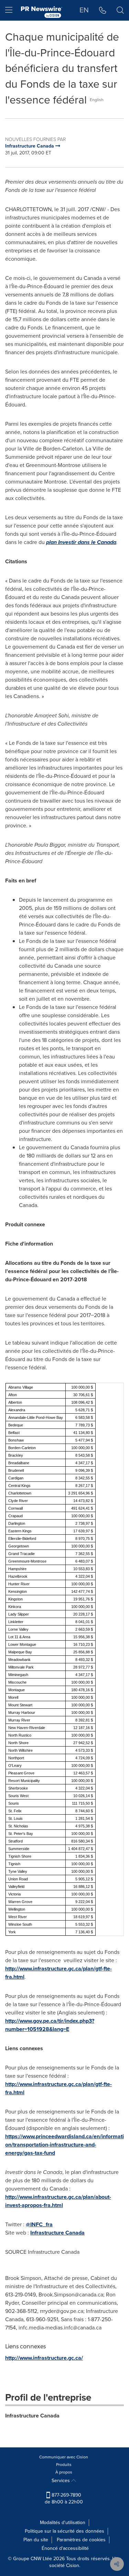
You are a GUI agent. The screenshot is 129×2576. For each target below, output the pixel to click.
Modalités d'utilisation (63, 2523)
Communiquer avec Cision (64, 2457)
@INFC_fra (39, 2224)
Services (61, 2481)
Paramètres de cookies (81, 2540)
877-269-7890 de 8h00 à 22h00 (64, 2498)
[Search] (120, 10)
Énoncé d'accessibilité (65, 2548)
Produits (64, 2465)
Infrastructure (57, 2233)
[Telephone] (103, 10)
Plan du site (36, 2540)
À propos (64, 2472)
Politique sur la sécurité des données (64, 2531)
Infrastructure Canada (32, 2416)
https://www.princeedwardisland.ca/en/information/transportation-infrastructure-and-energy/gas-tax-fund (64, 2145)
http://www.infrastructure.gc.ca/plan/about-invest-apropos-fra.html (58, 2201)
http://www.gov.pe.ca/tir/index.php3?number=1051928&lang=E (50, 2025)
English (97, 100)
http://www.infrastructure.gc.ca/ (44, 2358)
